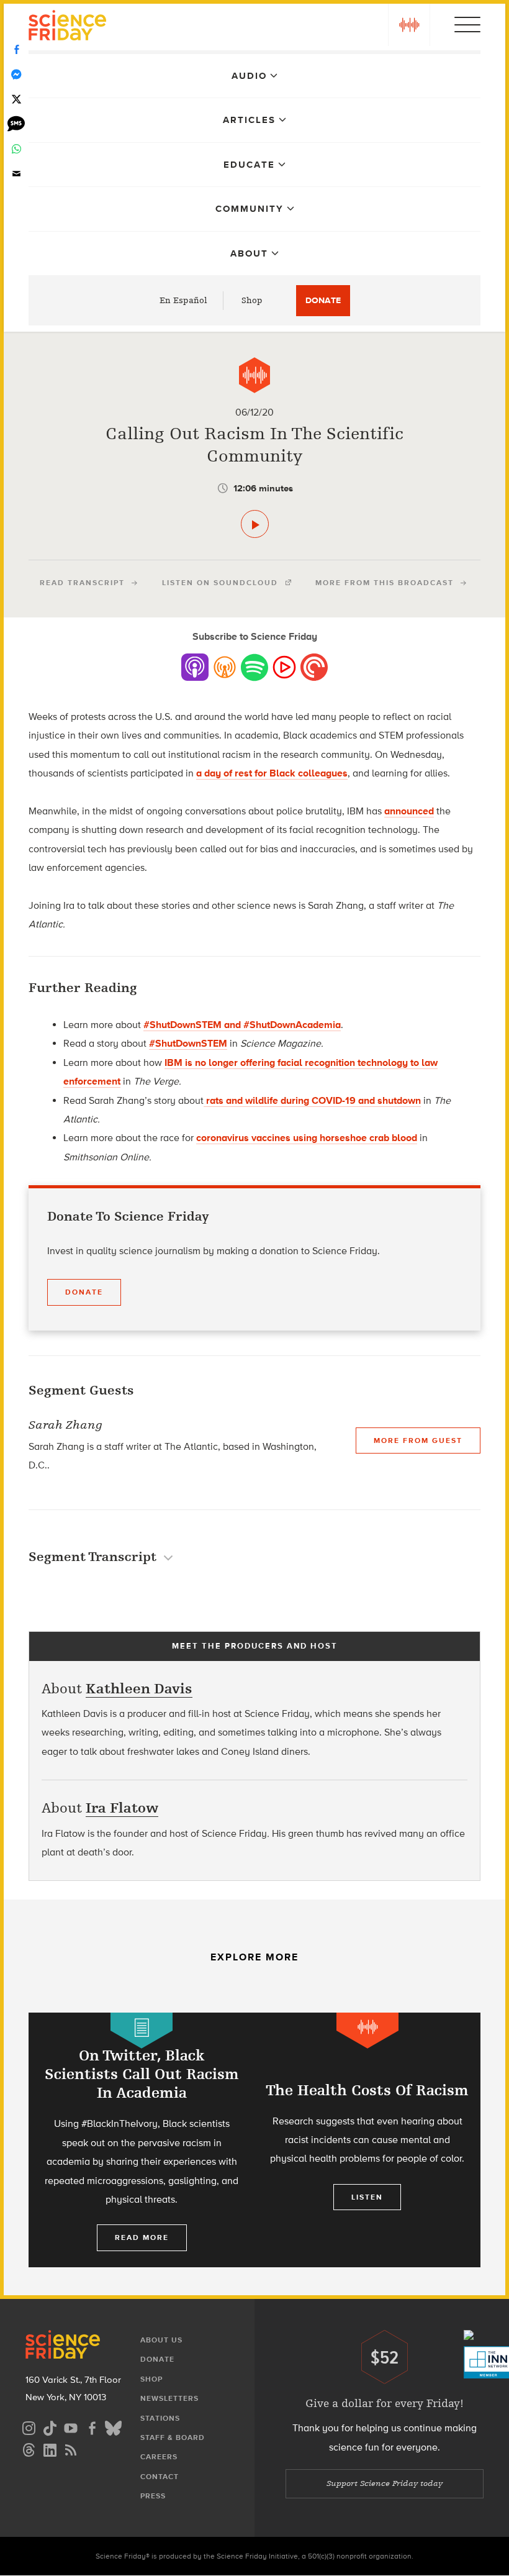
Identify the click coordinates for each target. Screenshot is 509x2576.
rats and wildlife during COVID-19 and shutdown (312, 1100)
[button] (409, 25)
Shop (252, 300)
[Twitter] (16, 99)
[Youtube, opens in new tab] (71, 2427)
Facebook (16, 50)
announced (409, 811)
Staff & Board (173, 2437)
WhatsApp (16, 149)
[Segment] (254, 375)
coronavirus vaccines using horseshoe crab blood (307, 1138)
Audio (249, 76)
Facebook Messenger (16, 75)
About (249, 253)
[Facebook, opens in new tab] (92, 2427)
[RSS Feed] (71, 2448)
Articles (249, 120)
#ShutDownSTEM (188, 1043)
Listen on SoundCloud (220, 583)
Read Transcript (82, 583)
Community (250, 209)
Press (153, 2496)
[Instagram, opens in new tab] (29, 2427)
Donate (323, 300)
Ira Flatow (122, 1808)
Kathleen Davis (139, 1689)
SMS (16, 124)
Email (16, 174)
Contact (160, 2477)
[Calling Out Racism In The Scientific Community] (255, 524)
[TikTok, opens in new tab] (50, 2427)
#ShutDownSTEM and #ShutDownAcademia (242, 1025)
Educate (249, 165)
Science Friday (67, 27)
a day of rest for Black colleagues (272, 773)
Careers (159, 2457)
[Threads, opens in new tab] (29, 2448)
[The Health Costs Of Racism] (367, 2140)
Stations (160, 2418)
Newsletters (169, 2398)
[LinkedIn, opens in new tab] (50, 2448)
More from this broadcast (385, 583)
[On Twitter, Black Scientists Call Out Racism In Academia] (142, 2143)
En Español (183, 300)
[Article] (142, 2030)
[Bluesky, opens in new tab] (113, 2427)
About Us (161, 2340)
